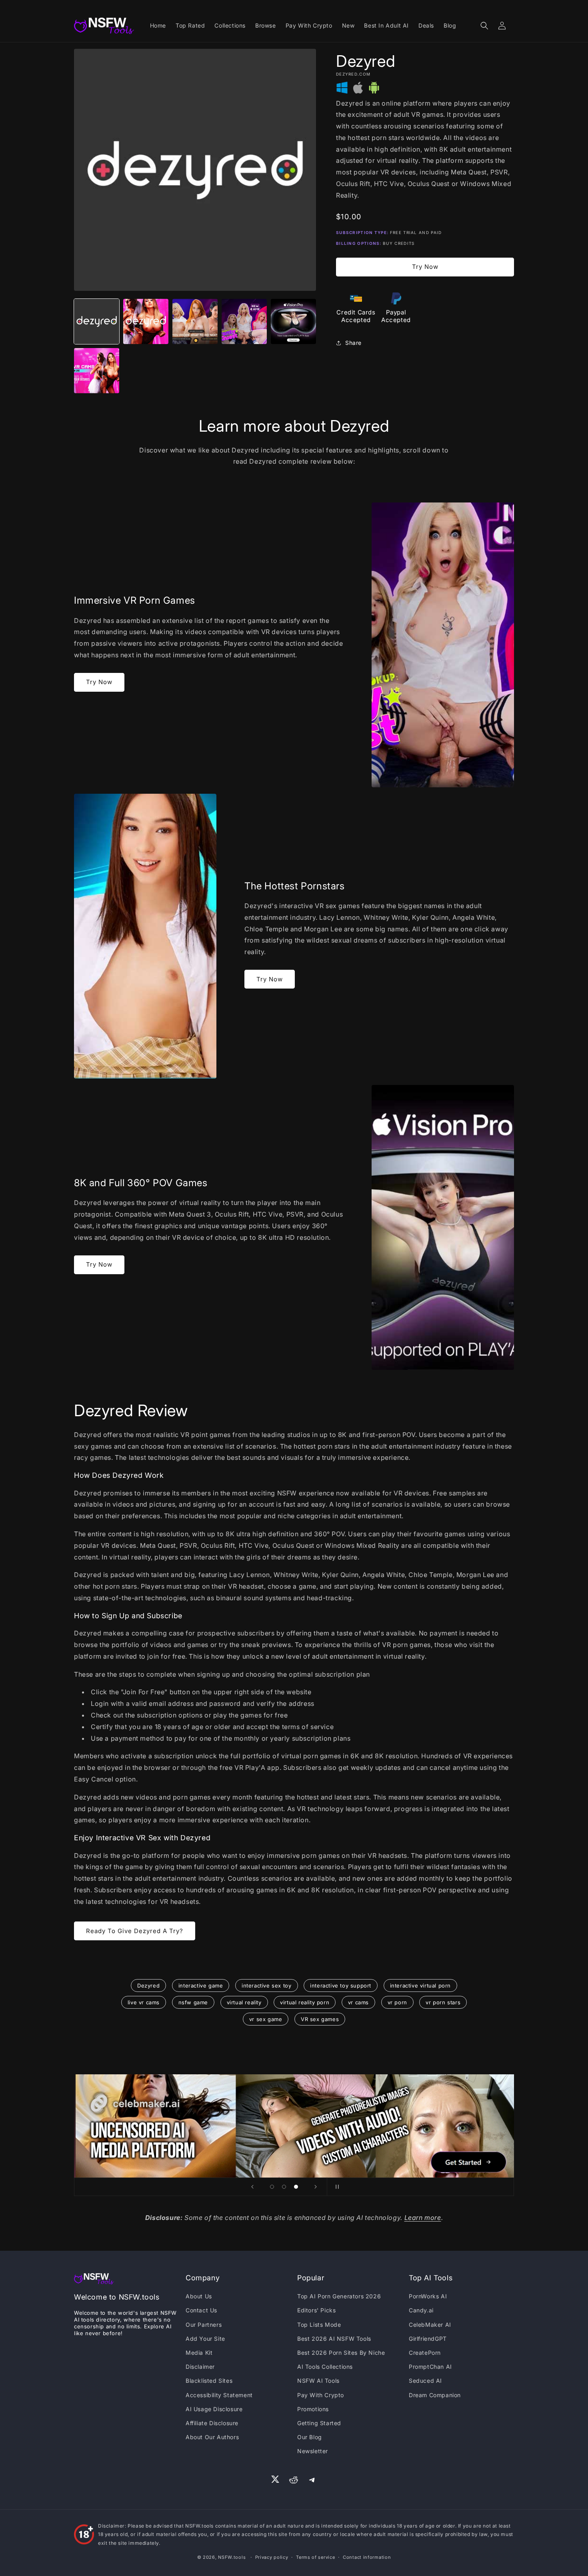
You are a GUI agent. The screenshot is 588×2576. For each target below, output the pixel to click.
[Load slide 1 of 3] (272, 2187)
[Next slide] (316, 2187)
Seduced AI (425, 2381)
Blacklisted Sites (209, 2381)
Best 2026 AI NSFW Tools (334, 2339)
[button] (484, 26)
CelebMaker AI (430, 2325)
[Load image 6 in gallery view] (97, 371)
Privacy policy (272, 2557)
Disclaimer (200, 2367)
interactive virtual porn (420, 1986)
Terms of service (315, 2557)
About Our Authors (212, 2437)
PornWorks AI (428, 2296)
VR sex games (320, 2019)
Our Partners (204, 2325)
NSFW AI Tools (318, 2381)
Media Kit (199, 2353)
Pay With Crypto (321, 2395)
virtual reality (244, 2002)
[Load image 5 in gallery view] (293, 321)
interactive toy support (341, 1986)
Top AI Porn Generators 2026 (339, 2296)
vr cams (358, 2002)
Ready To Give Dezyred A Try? (135, 1931)
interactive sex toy (266, 1986)
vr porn (397, 2002)
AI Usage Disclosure (214, 2409)
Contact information (367, 2557)
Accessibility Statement (219, 2395)
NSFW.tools (232, 2557)
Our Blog (310, 2437)
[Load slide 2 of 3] (284, 2187)
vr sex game (266, 2019)
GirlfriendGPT (428, 2339)
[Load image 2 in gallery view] (146, 321)
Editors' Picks (316, 2310)
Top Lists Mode (319, 2325)
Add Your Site (205, 2339)
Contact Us (201, 2310)
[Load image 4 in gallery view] (244, 321)
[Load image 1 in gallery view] (97, 321)
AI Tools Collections (325, 2367)
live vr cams (144, 2002)
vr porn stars (443, 2002)
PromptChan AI (430, 2367)
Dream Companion (435, 2395)
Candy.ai (421, 2310)
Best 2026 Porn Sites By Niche (341, 2353)
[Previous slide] (252, 2187)
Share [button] (353, 343)
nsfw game (193, 2002)
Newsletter (313, 2451)
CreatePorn (425, 2353)
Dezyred (148, 1986)
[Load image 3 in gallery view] (195, 321)
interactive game (201, 1986)
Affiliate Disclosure (212, 2423)
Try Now (425, 267)
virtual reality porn (305, 2002)
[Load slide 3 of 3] (296, 2187)
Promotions (313, 2409)
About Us (199, 2296)
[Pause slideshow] (336, 2187)
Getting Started (319, 2423)
